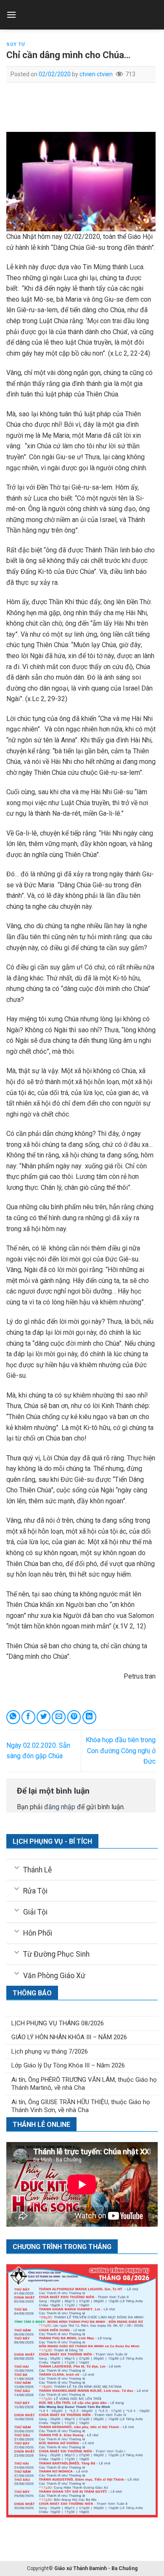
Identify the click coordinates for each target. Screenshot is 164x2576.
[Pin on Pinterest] (74, 1717)
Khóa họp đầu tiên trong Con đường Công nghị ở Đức (121, 1751)
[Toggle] (17, 1867)
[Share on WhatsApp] (13, 1717)
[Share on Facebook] (28, 1717)
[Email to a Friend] (59, 1717)
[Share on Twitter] (44, 1717)
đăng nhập (60, 1807)
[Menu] (11, 15)
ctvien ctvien (96, 74)
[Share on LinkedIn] (89, 1717)
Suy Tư (16, 44)
